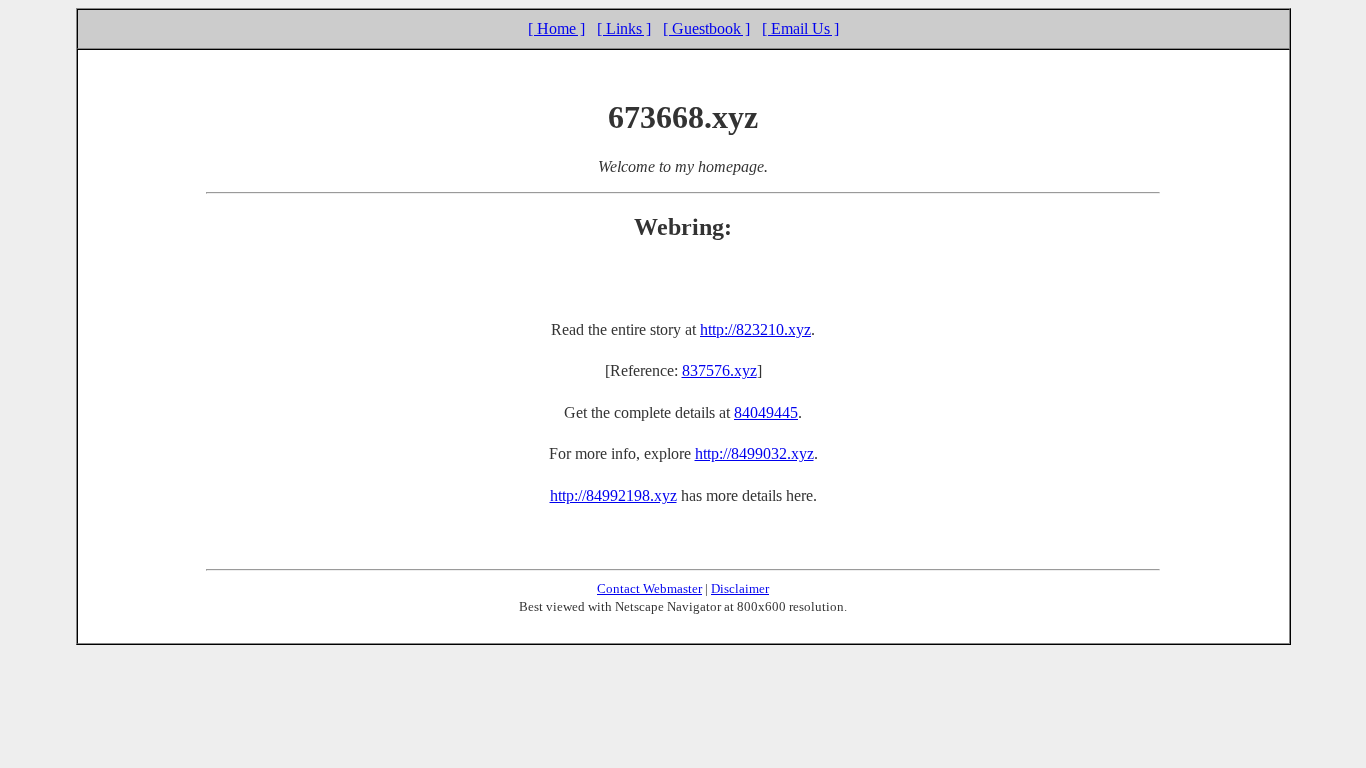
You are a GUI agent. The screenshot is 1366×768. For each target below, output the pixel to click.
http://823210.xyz (755, 329)
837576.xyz (719, 370)
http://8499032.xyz (754, 453)
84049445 (766, 412)
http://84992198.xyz (613, 495)
